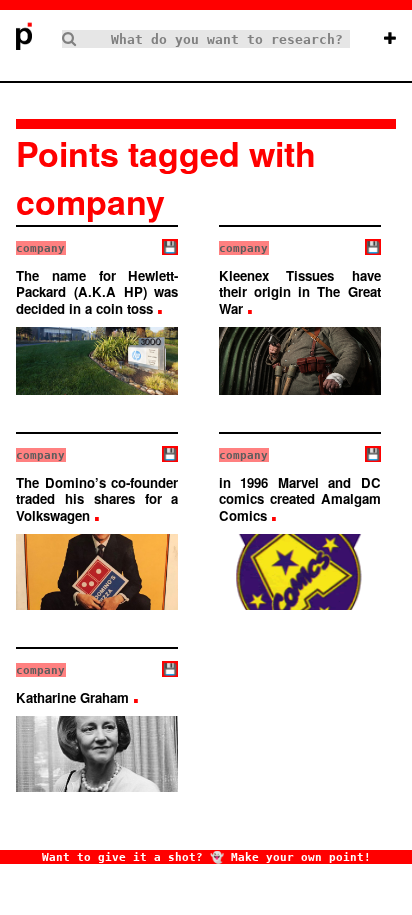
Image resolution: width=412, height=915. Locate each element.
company (40, 248)
